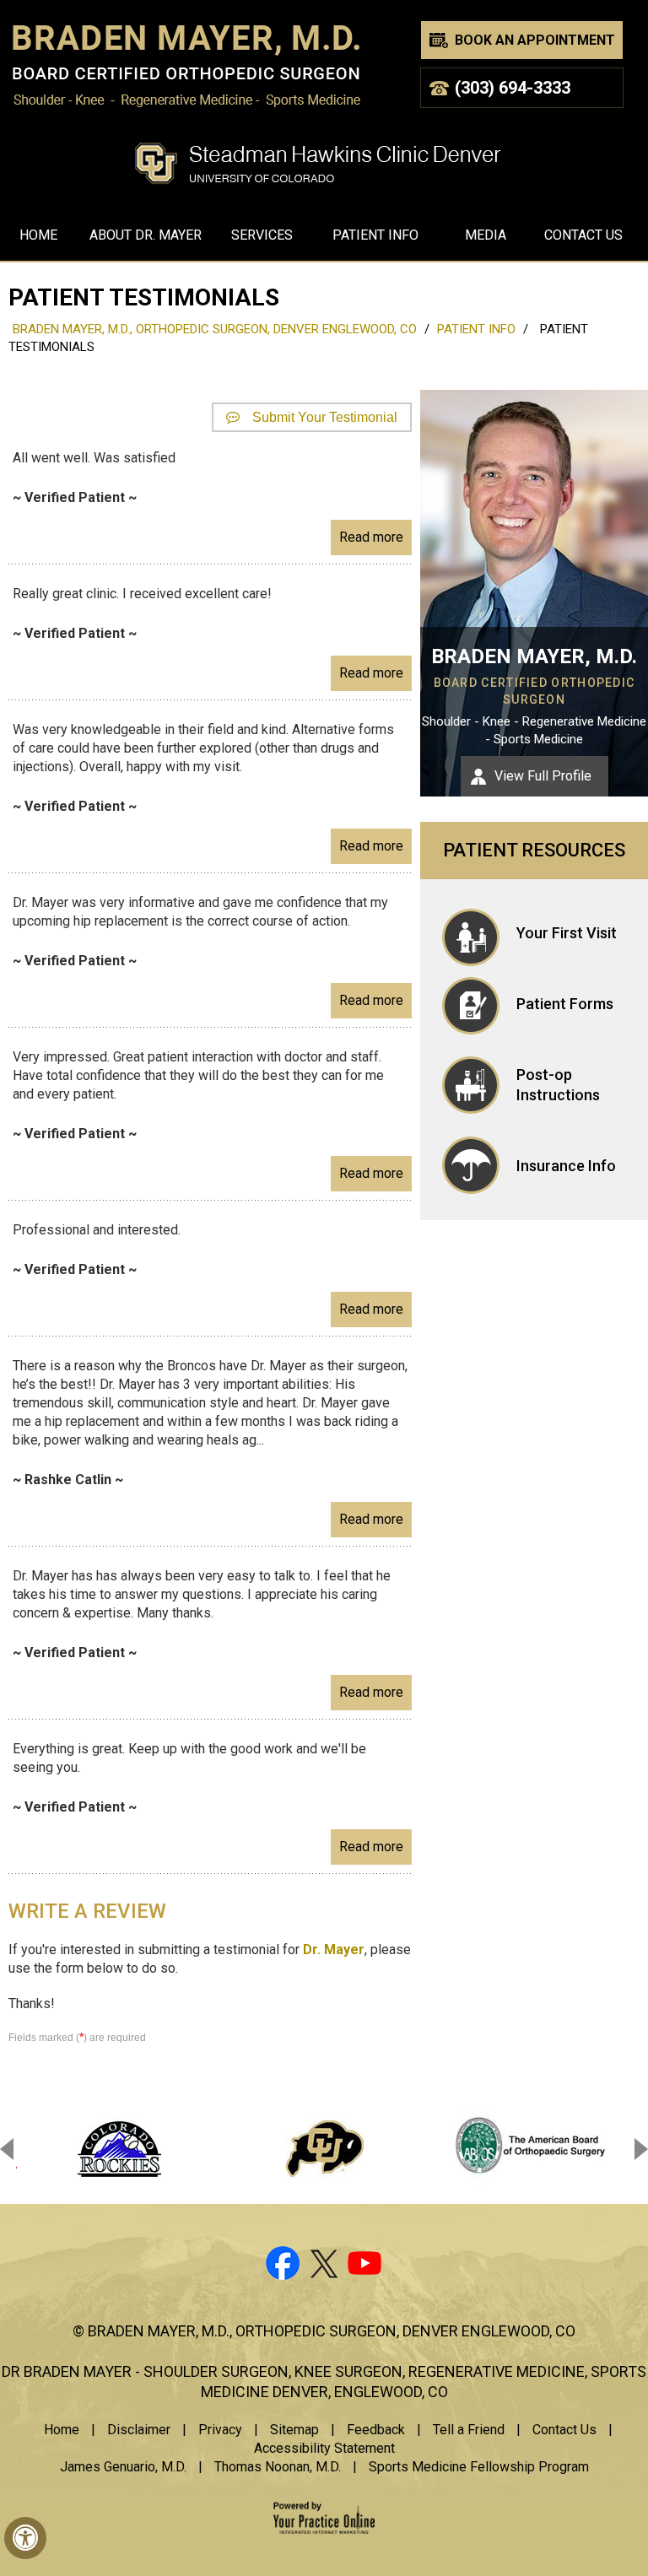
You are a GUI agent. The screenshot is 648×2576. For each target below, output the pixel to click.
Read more (371, 537)
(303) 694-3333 (513, 88)
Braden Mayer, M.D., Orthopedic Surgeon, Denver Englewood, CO (215, 329)
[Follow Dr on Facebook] (282, 2266)
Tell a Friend (469, 2430)
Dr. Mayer (334, 1950)
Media (486, 235)
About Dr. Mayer (146, 235)
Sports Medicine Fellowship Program (479, 2467)
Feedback (376, 2430)
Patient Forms (565, 1004)
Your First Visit (567, 933)
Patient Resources (534, 850)
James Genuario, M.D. (123, 2467)
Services (262, 235)
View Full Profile (543, 776)
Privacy (220, 2430)
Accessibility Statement (324, 2448)
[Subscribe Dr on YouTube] (366, 2266)
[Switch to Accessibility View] (25, 2538)
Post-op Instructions (558, 1085)
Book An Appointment (535, 40)
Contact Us (583, 235)
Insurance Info (566, 1166)
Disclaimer (139, 2430)
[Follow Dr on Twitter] (324, 2266)
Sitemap (294, 2430)
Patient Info (375, 235)
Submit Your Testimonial (325, 417)
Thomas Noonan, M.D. (278, 2467)
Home (38, 235)
